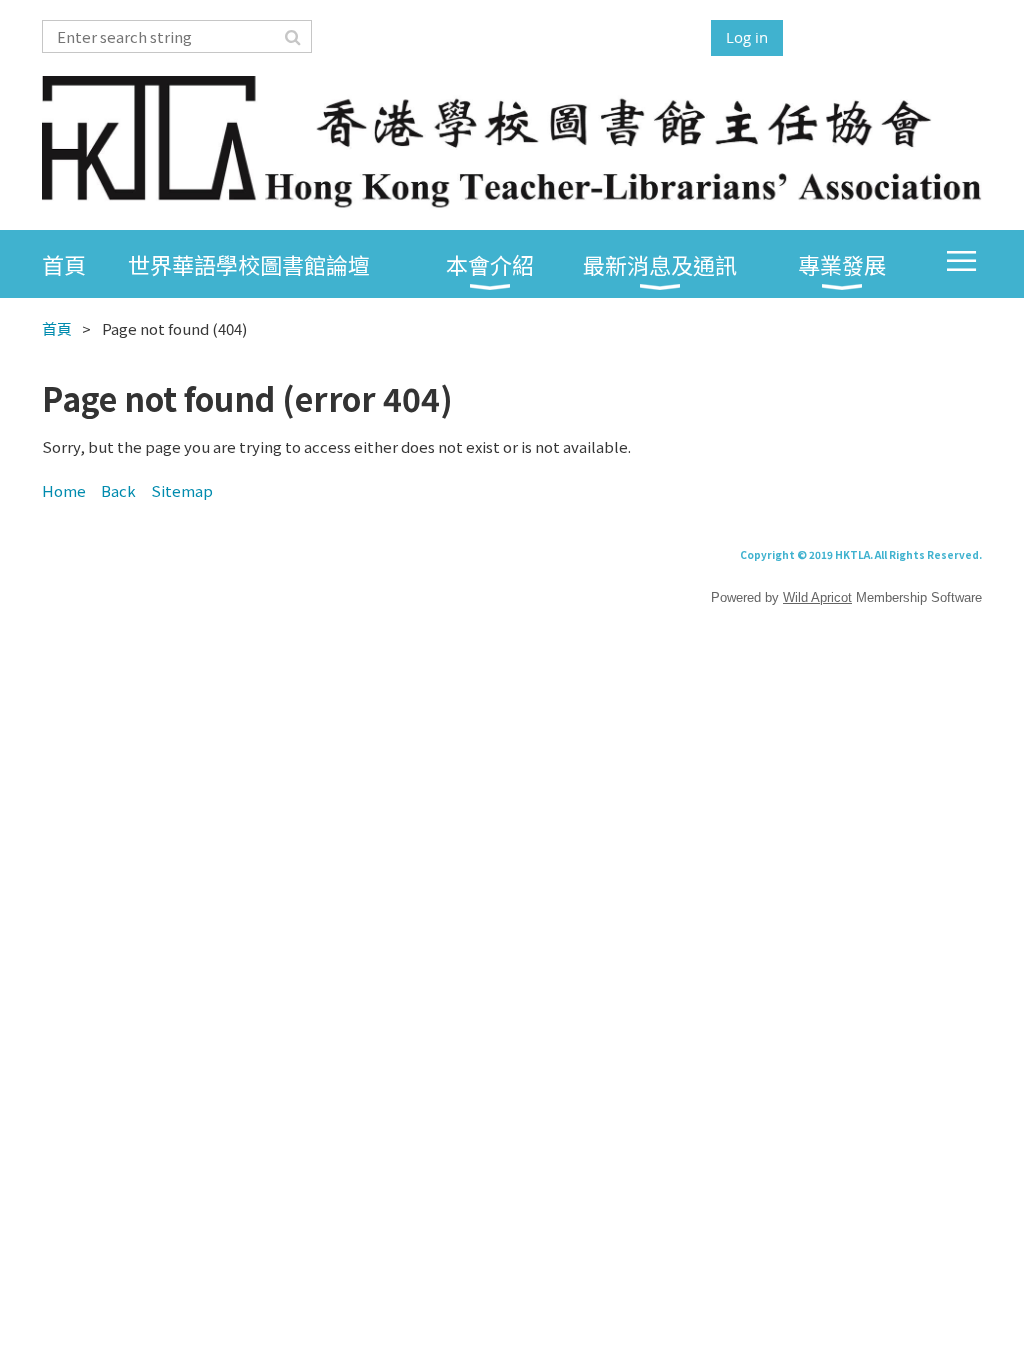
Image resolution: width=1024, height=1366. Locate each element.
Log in (747, 37)
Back (118, 490)
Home (64, 490)
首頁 (57, 328)
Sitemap (182, 490)
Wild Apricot (817, 597)
